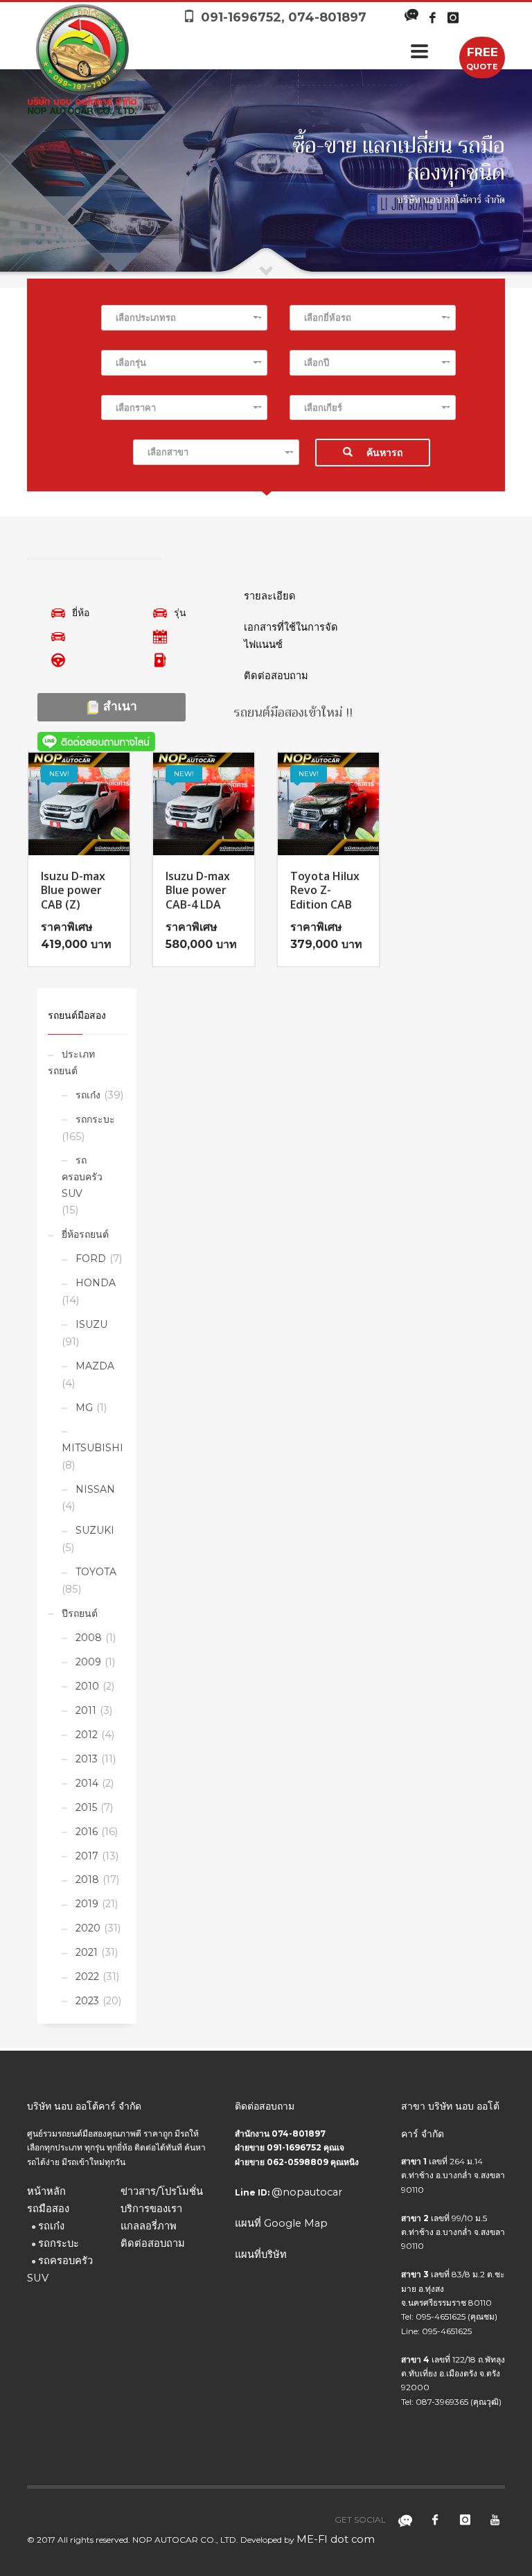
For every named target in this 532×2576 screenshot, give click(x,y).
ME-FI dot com (336, 2539)
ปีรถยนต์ (80, 1613)
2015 (86, 1807)
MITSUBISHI (92, 1448)
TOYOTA (96, 1572)
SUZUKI (95, 1530)
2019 (87, 1904)
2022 (87, 1977)
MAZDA (95, 1366)
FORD (91, 1259)
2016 (87, 1832)
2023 (87, 2001)
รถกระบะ (95, 1119)
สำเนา (118, 706)
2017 (87, 1856)
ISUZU (91, 1324)
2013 (87, 1759)
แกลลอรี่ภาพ (149, 2226)
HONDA (96, 1283)
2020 (88, 1928)
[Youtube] (495, 2520)
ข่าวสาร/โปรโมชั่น (162, 2191)
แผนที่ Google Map (281, 2223)
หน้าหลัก (46, 2191)
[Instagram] (453, 17)
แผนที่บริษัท (261, 2254)
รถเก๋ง (88, 1095)
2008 (89, 1638)
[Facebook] (432, 17)
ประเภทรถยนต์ (71, 1062)
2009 (88, 1662)
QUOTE (482, 58)
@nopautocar (307, 2192)
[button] (184, 318)
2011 (86, 1710)
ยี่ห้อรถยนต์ (85, 1234)
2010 (87, 1686)
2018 (87, 1880)
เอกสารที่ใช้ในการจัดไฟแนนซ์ (291, 636)
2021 (87, 1952)
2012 (87, 1735)
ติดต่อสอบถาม (276, 676)
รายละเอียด (270, 596)
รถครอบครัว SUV (82, 1177)
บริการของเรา (151, 2209)
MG (84, 1408)
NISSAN (95, 1489)
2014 (87, 1783)
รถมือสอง (48, 2209)
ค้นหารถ (384, 453)
